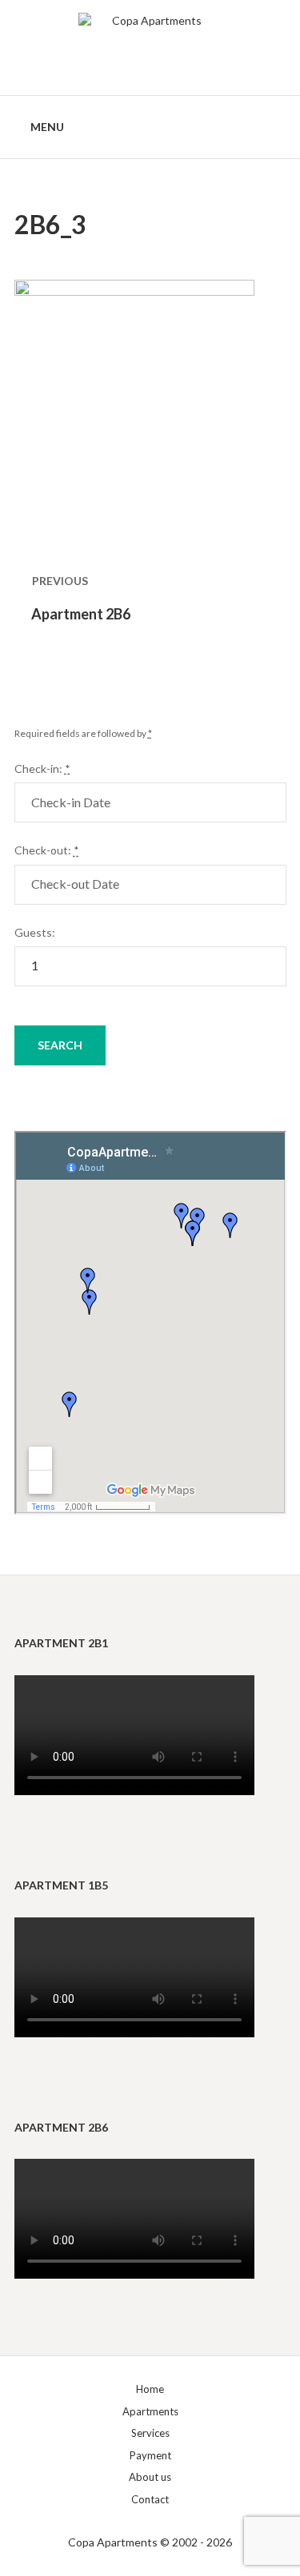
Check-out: (47, 850)
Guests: (35, 932)
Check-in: (42, 768)
